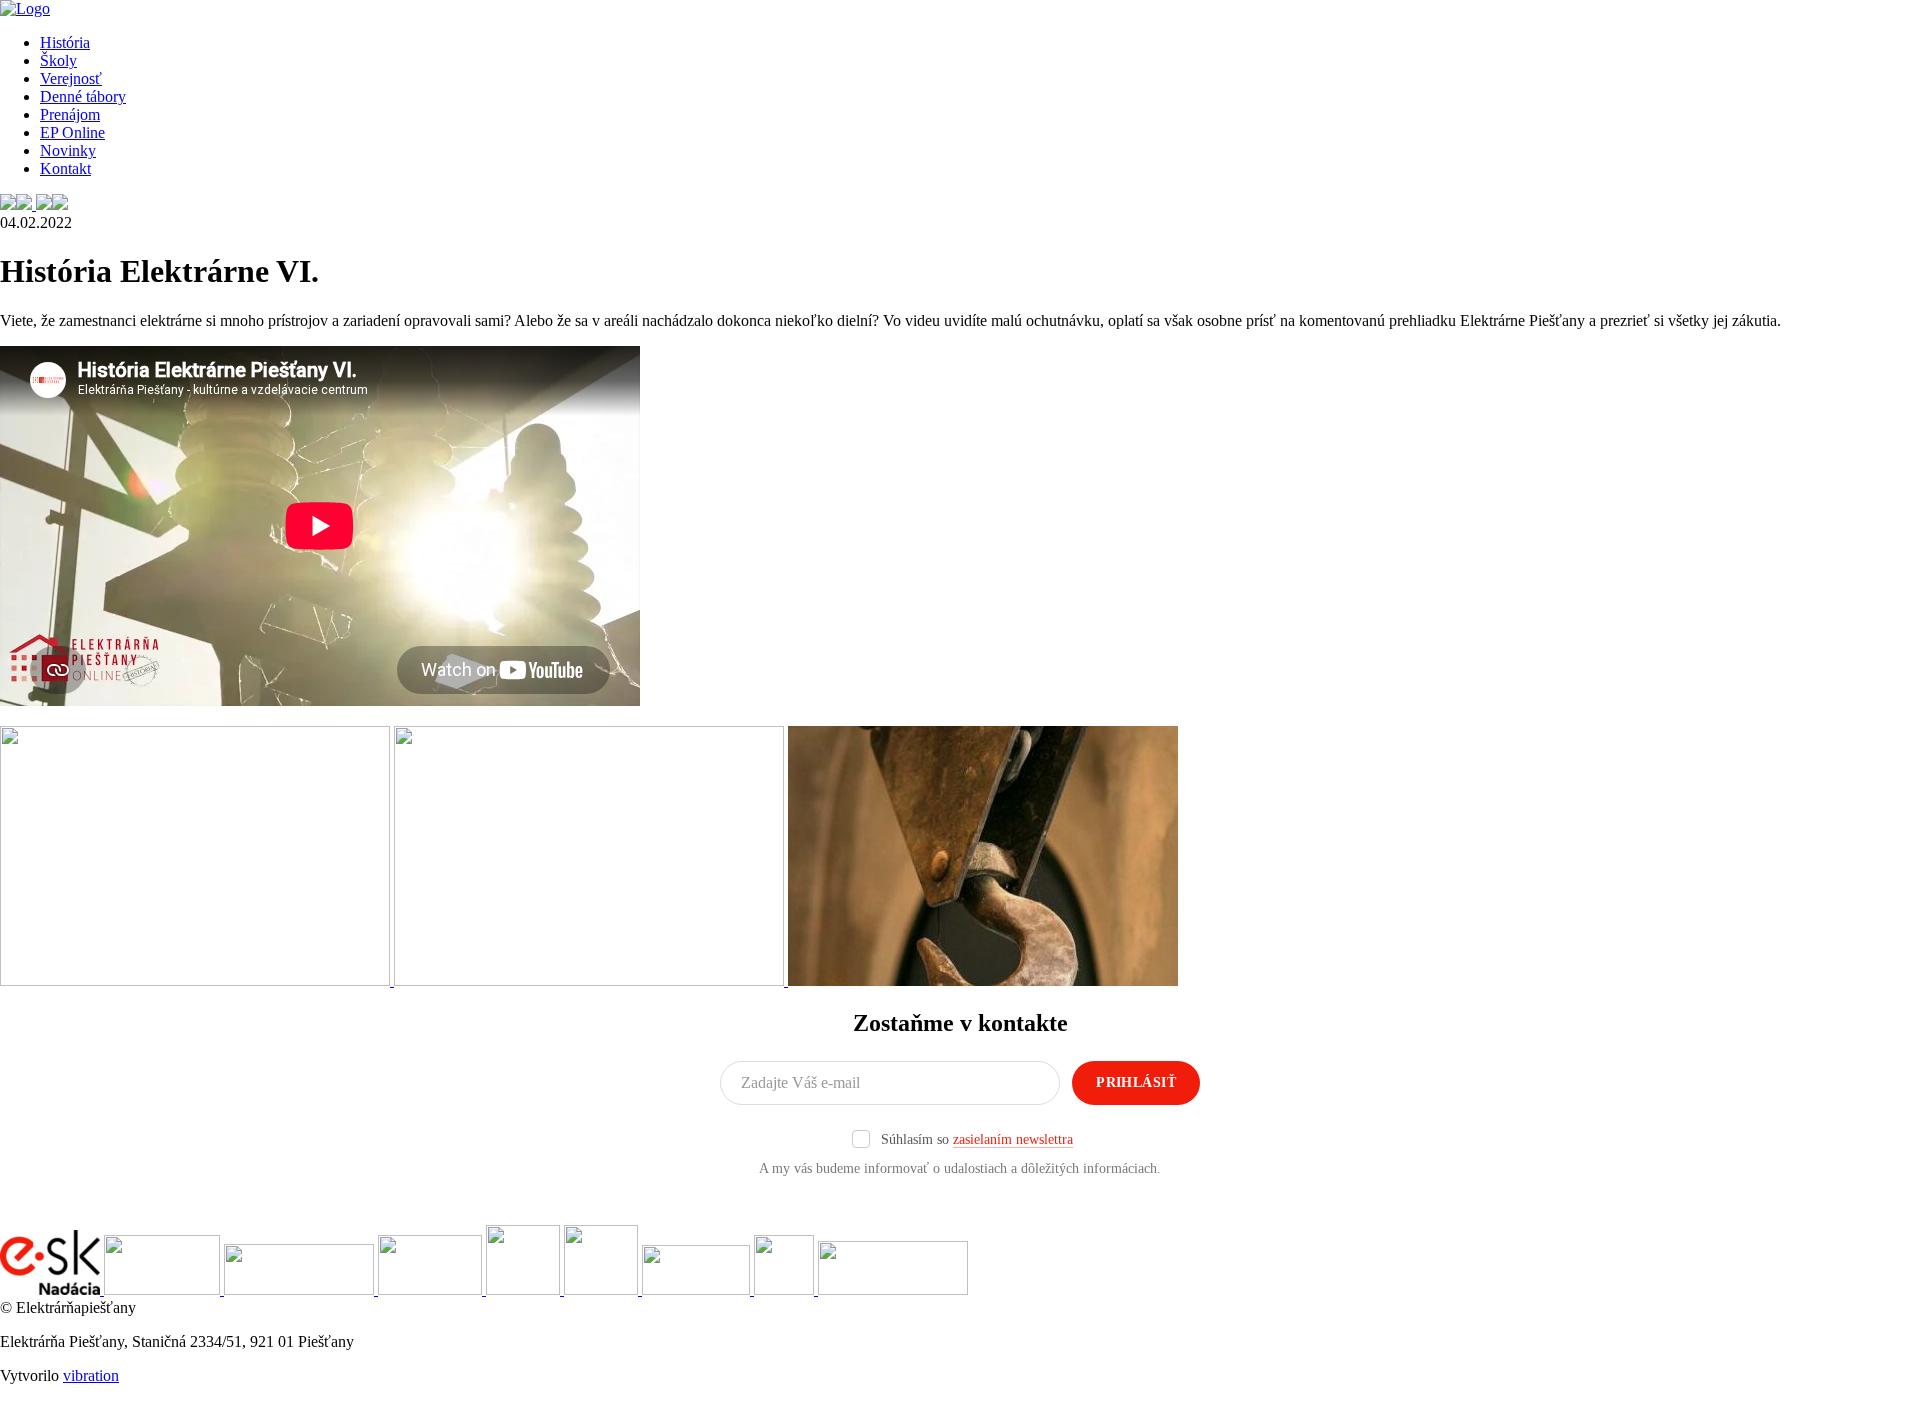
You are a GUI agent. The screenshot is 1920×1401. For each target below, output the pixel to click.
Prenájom (70, 114)
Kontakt (65, 168)
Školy (58, 60)
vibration (91, 1375)
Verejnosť (71, 78)
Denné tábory (83, 96)
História (65, 42)
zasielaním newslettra (1013, 1139)
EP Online (72, 132)
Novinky (68, 150)
